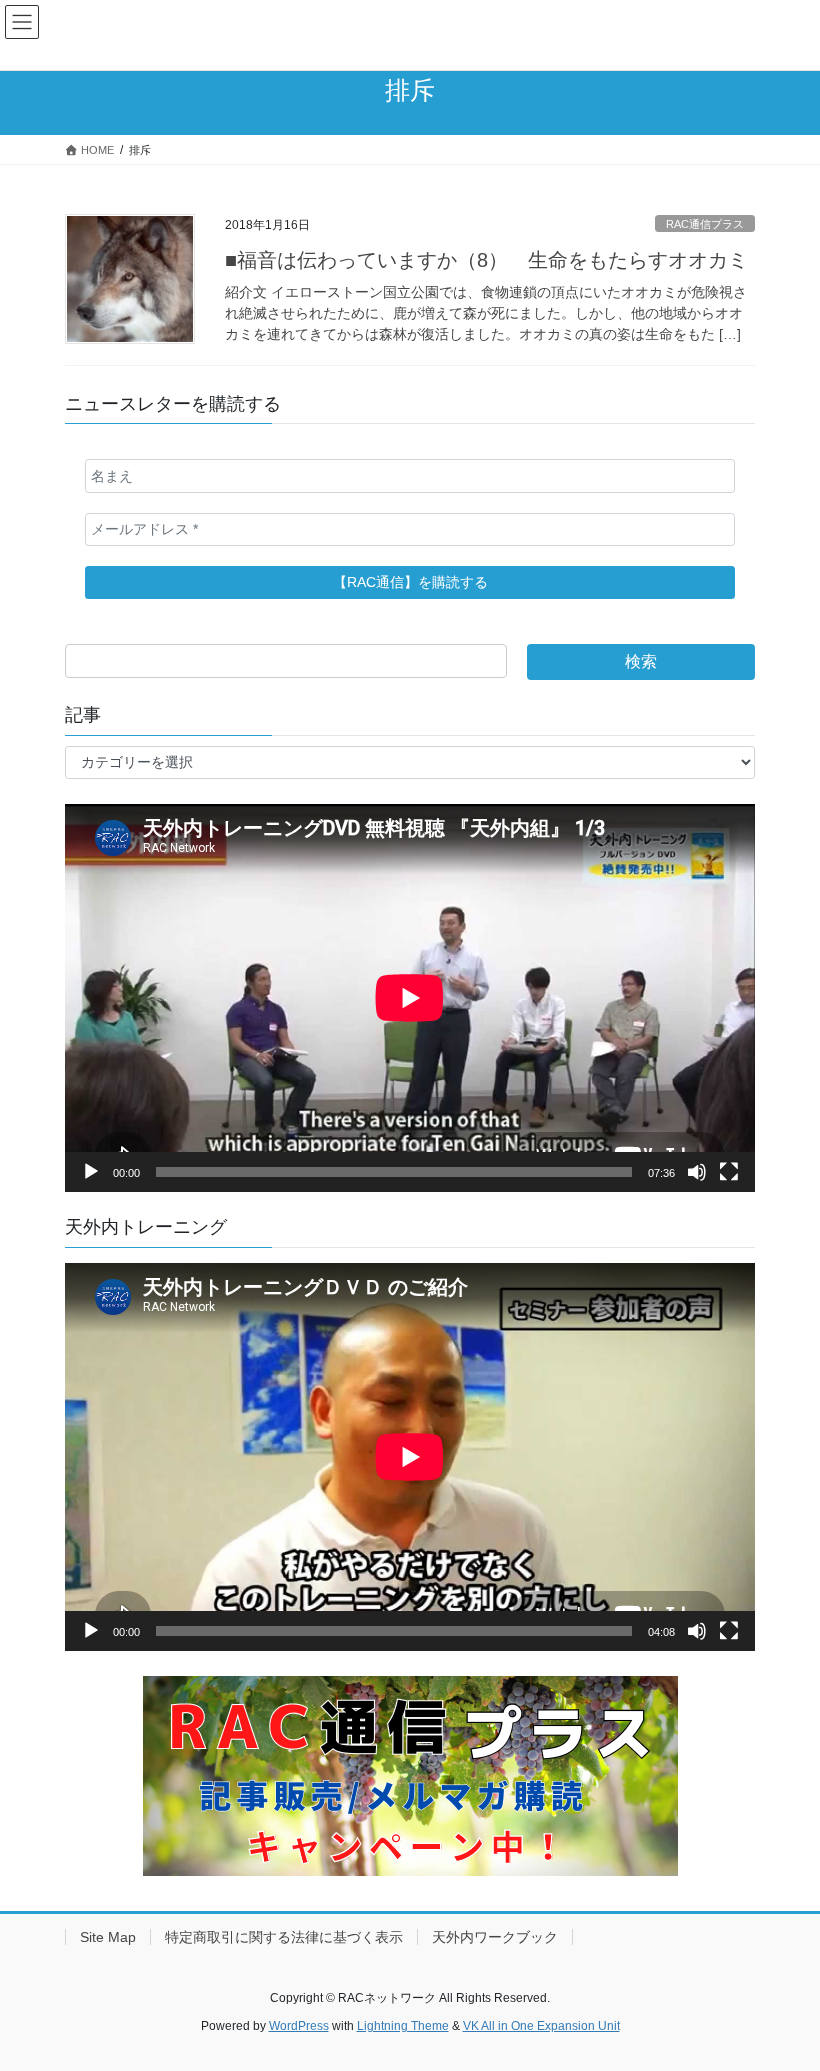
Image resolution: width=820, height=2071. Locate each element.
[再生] (91, 1172)
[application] (410, 998)
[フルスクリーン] (729, 1172)
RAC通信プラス (705, 224)
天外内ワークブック (495, 1937)
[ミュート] (697, 1172)
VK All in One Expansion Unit (541, 2026)
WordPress (299, 2026)
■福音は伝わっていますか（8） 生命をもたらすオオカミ (486, 260)
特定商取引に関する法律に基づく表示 (284, 1937)
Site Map (108, 1937)
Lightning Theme (403, 2026)
